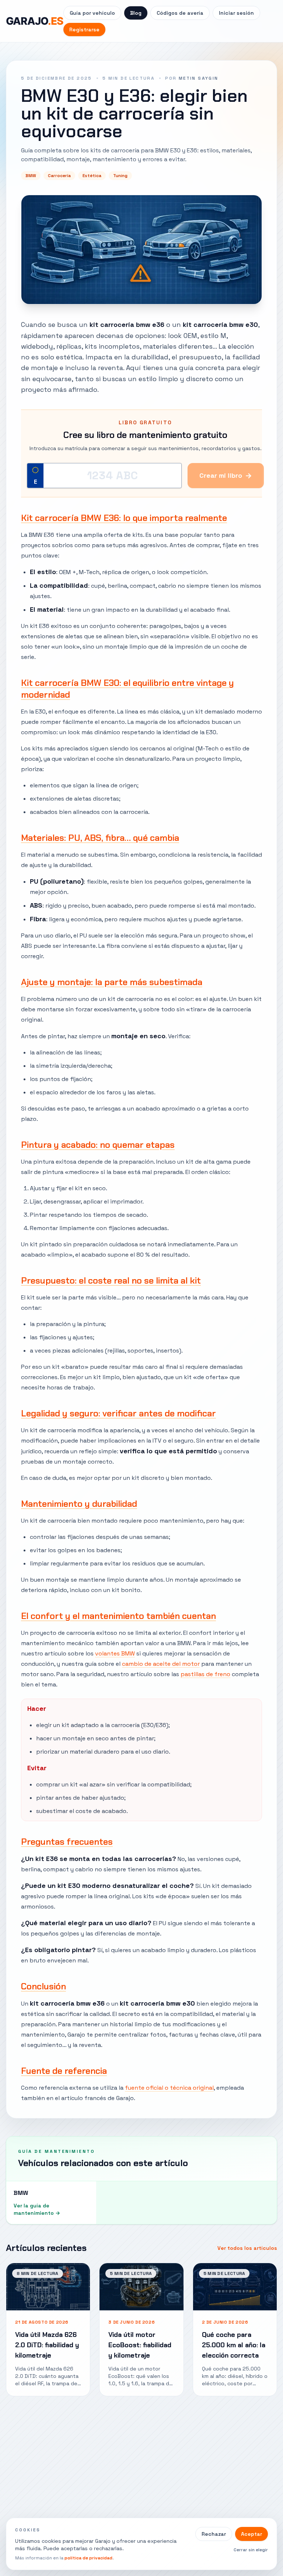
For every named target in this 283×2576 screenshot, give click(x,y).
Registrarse (84, 30)
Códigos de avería (180, 13)
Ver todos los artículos (247, 2248)
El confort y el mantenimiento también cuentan (118, 1616)
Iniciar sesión (236, 13)
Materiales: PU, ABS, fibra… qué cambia (100, 838)
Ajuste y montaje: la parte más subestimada (112, 982)
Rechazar (214, 2534)
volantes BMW (115, 1653)
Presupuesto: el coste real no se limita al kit (111, 1280)
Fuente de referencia (64, 2071)
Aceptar (251, 2534)
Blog (136, 13)
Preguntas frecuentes (67, 1842)
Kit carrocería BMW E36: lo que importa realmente (124, 518)
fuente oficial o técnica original (169, 2088)
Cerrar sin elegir (251, 2550)
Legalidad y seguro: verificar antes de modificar (118, 1413)
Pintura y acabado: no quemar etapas (98, 1145)
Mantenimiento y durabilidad (79, 1504)
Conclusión (43, 1986)
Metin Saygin (199, 78)
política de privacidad (88, 2558)
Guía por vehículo (92, 13)
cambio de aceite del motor (161, 1664)
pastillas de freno (205, 1674)
